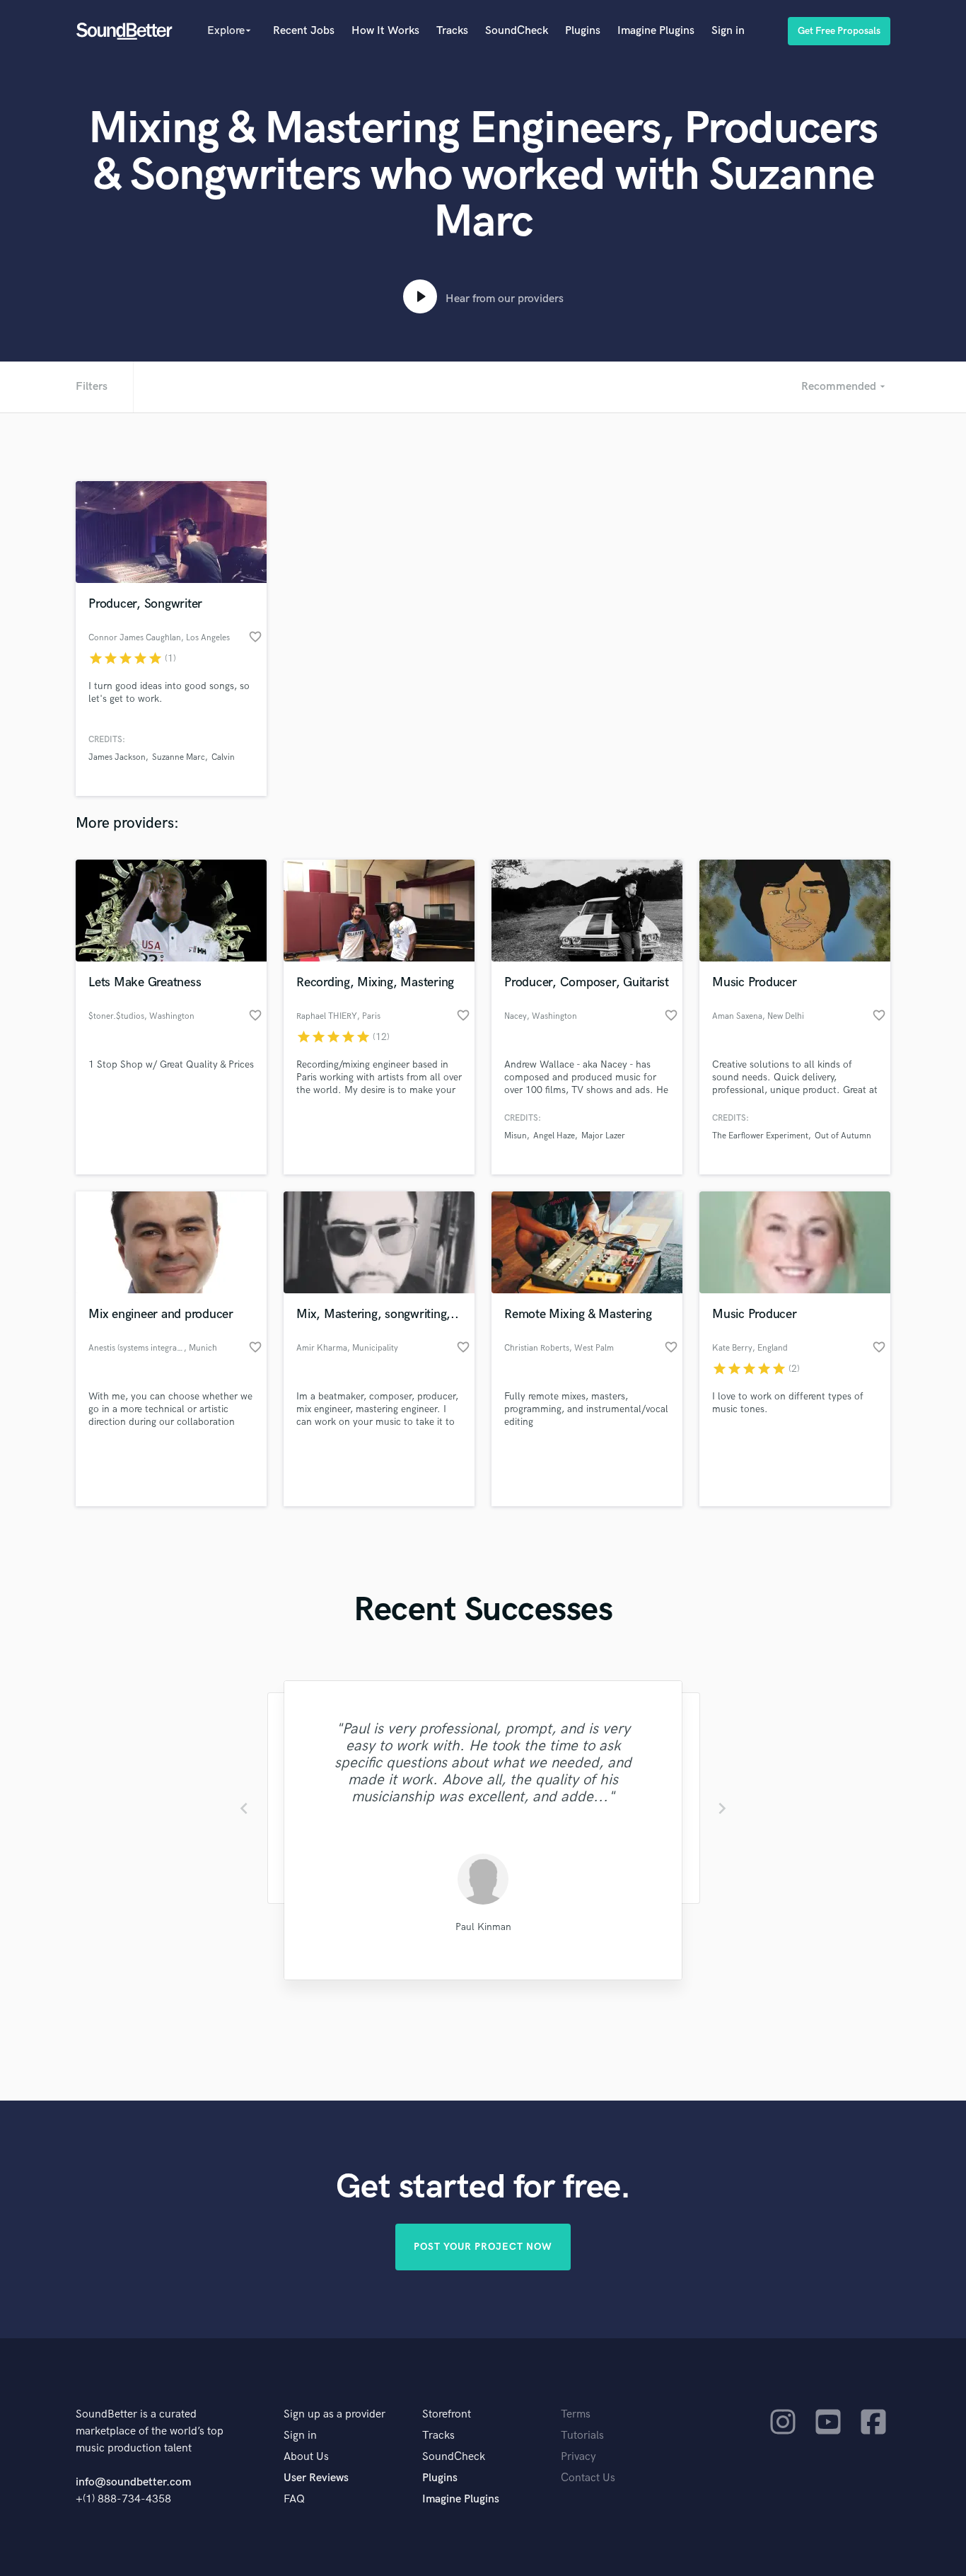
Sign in (728, 31)
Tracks (452, 31)
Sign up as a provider (334, 2414)
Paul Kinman (483, 1927)
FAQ (294, 2499)
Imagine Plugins (656, 31)
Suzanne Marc (179, 757)
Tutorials (582, 2436)
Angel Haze (554, 1136)
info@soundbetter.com (133, 2482)
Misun (516, 1136)
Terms (576, 2414)
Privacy (578, 2457)
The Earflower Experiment (760, 1136)
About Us (306, 2457)
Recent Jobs (304, 31)
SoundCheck (517, 31)
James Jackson (117, 757)
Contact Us (588, 2478)
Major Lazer (603, 1136)
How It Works (385, 31)
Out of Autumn (843, 1136)
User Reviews (316, 2478)
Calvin (223, 757)
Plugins (583, 31)
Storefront (447, 2414)
